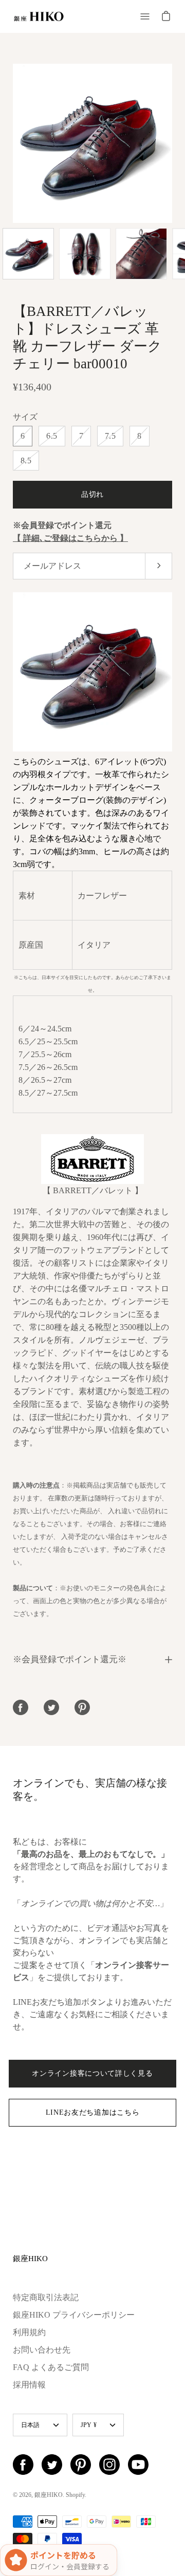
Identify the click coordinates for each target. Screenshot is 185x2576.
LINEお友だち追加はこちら (93, 2112)
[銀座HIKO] (39, 16)
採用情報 (29, 2385)
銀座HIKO (30, 2258)
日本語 (31, 2425)
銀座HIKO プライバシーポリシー (74, 2315)
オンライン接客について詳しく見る (92, 2073)
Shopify (75, 2495)
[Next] (172, 143)
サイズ (25, 417)
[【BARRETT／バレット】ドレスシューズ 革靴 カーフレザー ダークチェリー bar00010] (28, 254)
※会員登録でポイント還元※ (70, 1659)
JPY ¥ (89, 2425)
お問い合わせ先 (42, 2350)
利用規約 (29, 2332)
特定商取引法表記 (46, 2297)
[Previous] (13, 143)
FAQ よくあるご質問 (51, 2367)
